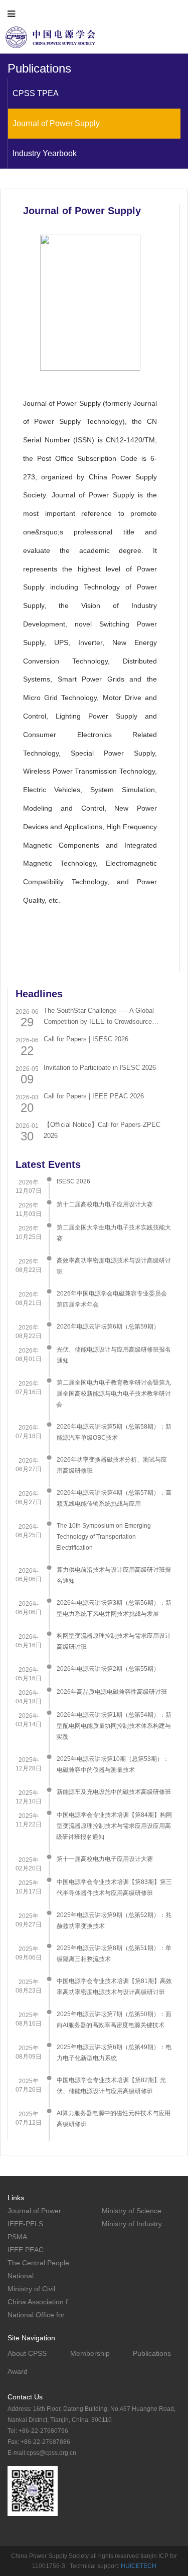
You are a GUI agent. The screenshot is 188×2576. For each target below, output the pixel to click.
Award (18, 2371)
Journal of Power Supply (56, 123)
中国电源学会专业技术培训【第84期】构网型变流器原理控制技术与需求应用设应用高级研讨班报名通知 (114, 1826)
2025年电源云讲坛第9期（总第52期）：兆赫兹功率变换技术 (114, 1920)
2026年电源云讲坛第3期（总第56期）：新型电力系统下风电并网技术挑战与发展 (114, 1608)
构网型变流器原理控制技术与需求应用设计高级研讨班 (114, 1641)
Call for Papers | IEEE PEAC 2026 (94, 1096)
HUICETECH (139, 2566)
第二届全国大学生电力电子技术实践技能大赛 (114, 1233)
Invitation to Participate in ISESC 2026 (100, 1068)
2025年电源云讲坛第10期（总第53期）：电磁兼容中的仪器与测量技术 (113, 1764)
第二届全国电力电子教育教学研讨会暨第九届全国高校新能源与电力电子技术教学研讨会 (114, 1394)
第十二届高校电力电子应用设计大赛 (105, 1204)
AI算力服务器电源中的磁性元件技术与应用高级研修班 (114, 2119)
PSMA (17, 2237)
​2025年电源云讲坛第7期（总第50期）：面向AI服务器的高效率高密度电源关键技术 (114, 2020)
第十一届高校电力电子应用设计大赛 (105, 1859)
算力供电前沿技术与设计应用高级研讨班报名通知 (114, 1575)
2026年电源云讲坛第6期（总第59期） (108, 1327)
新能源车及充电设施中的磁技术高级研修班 (114, 1792)
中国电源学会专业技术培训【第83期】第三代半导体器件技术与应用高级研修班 (114, 1887)
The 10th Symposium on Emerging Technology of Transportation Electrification (104, 1537)
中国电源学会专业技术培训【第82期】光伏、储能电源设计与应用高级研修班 (111, 2086)
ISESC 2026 (73, 1181)
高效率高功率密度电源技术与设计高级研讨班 (114, 1266)
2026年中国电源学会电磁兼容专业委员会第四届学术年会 (112, 1299)
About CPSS (27, 2353)
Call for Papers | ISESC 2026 (86, 1039)
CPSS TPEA (36, 93)
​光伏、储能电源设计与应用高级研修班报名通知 (114, 1355)
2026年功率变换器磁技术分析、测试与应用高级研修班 (112, 1465)
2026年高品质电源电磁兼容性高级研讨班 (112, 1692)
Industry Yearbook (45, 153)
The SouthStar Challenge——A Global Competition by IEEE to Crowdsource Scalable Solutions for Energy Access (99, 1017)
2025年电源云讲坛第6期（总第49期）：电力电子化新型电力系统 (114, 2053)
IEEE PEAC (26, 2250)
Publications (152, 2353)
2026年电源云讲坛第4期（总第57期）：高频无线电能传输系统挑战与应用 (114, 1498)
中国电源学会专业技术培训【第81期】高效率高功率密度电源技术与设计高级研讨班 (114, 1987)
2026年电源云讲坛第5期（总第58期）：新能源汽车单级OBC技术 (114, 1432)
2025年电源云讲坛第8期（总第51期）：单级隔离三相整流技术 (114, 1954)
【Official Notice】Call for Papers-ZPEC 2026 (102, 1130)
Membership (90, 2353)
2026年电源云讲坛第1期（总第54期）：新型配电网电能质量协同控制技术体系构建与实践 (114, 1726)
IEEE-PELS (25, 2224)
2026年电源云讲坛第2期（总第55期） (108, 1669)
